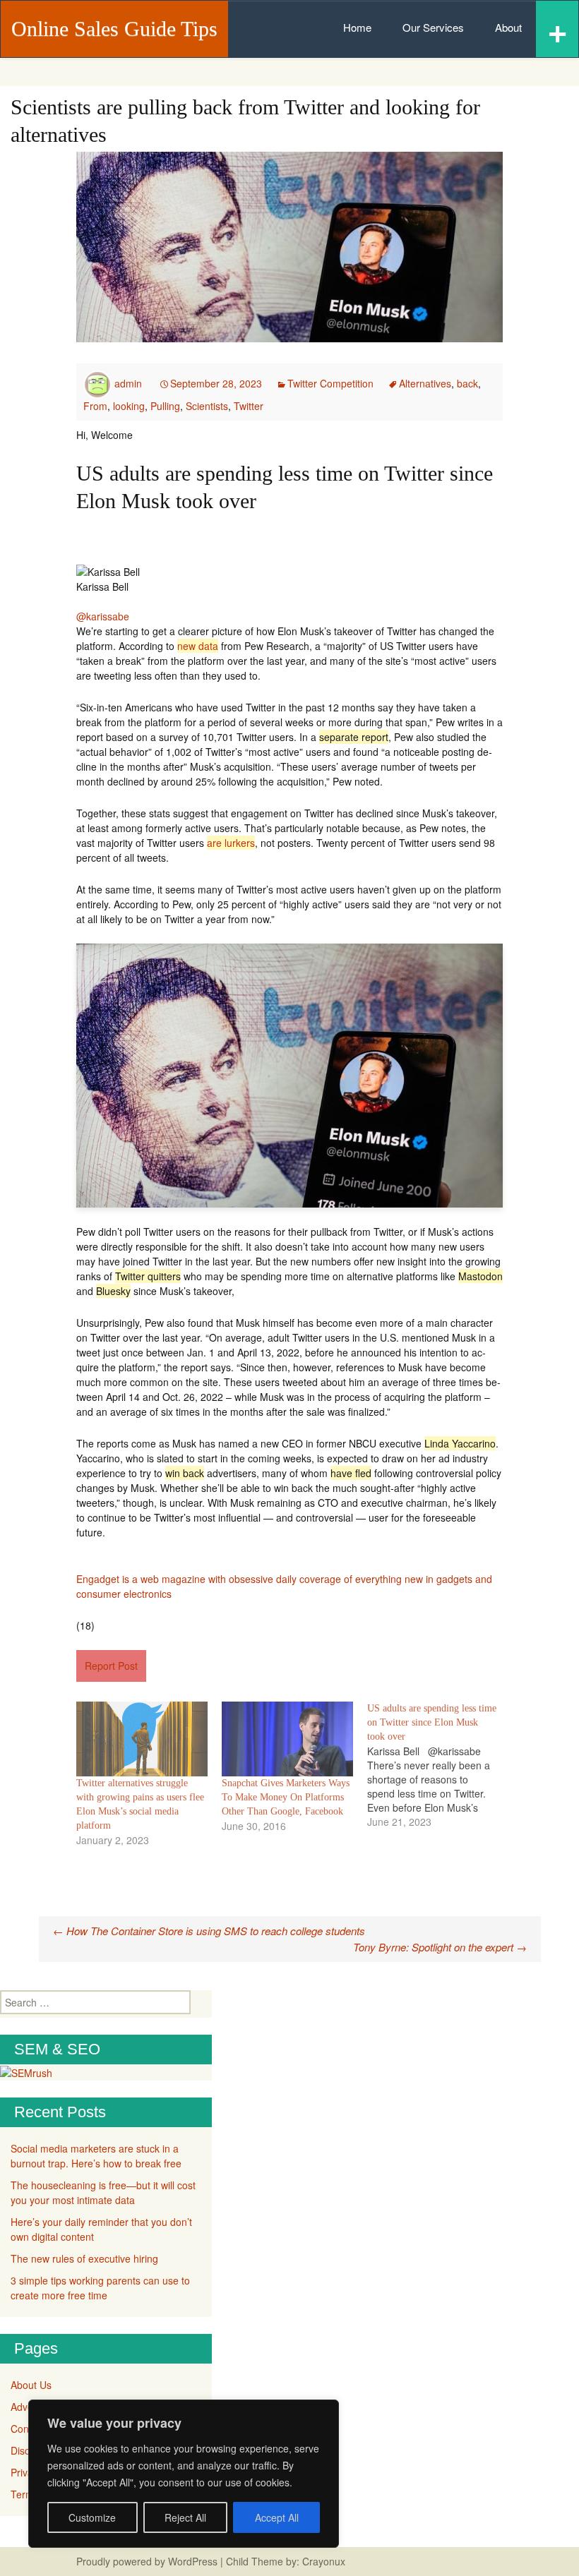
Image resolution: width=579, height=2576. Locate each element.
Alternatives (425, 383)
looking (129, 406)
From (95, 406)
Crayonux (322, 2561)
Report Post (111, 1666)
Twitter (249, 406)
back (467, 383)
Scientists (207, 406)
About (508, 27)
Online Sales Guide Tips (114, 29)
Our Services (433, 27)
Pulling (165, 406)
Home (357, 27)
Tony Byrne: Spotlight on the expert (440, 1947)
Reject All (185, 2517)
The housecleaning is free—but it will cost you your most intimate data (103, 2192)
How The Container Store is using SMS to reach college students (209, 1931)
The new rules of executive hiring (84, 2258)
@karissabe (103, 616)
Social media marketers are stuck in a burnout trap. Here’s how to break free (96, 2156)
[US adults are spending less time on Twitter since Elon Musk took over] (440, 1765)
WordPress (193, 2561)
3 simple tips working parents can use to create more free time (100, 2288)
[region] (184, 2474)
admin (128, 383)
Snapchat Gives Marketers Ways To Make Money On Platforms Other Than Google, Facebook (286, 1797)
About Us (31, 2385)
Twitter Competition (330, 383)
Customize (92, 2517)
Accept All (277, 2517)
